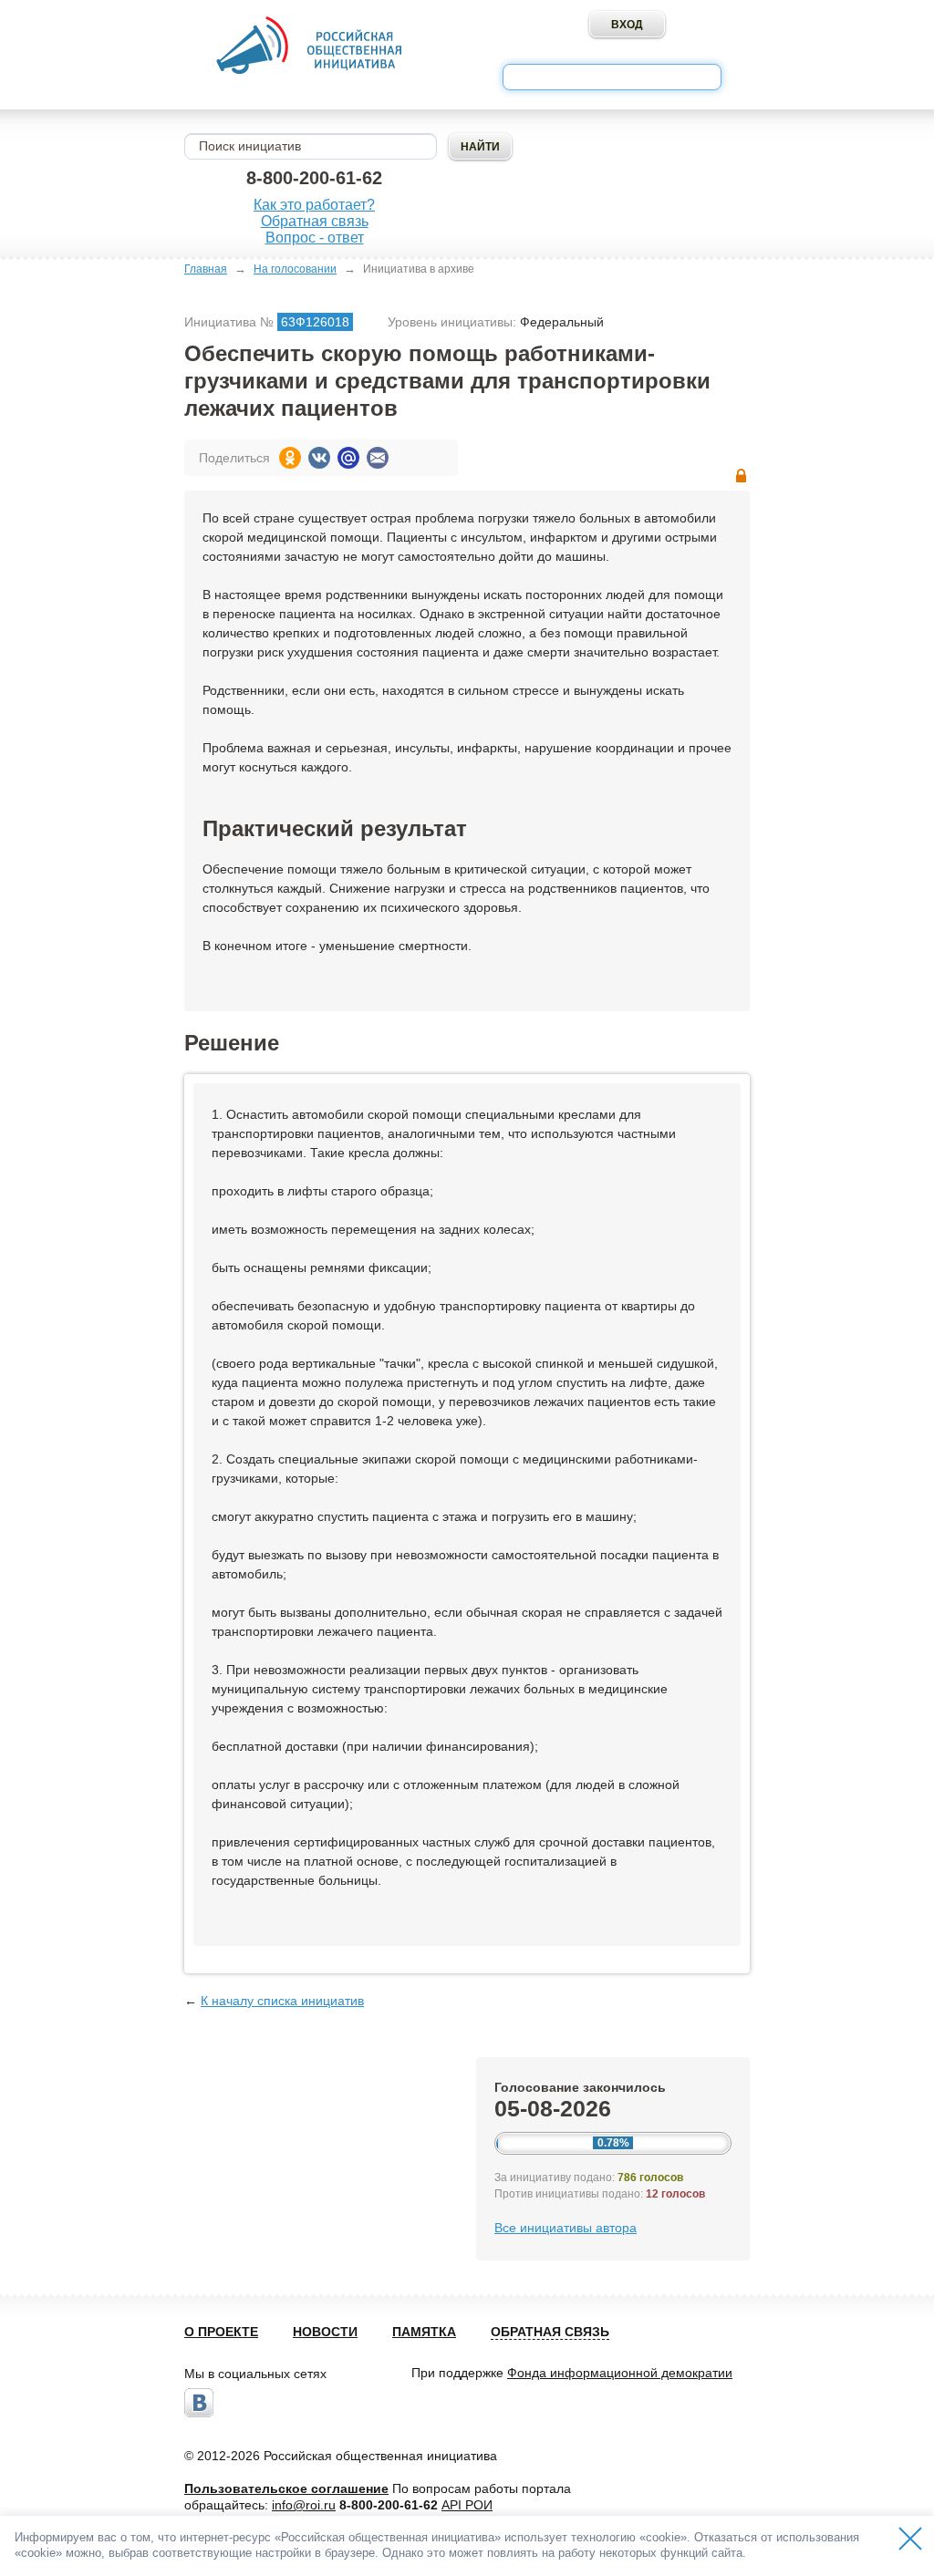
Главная (206, 269)
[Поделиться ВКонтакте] (319, 458)
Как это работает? (314, 205)
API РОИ (467, 2505)
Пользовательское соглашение (286, 2488)
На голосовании (295, 269)
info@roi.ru (304, 2505)
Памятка (424, 2332)
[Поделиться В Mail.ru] (348, 458)
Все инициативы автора (566, 2228)
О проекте (221, 2332)
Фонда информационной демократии (620, 2373)
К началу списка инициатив (282, 2001)
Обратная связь (315, 221)
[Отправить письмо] (378, 458)
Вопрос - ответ (315, 238)
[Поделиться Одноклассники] (290, 458)
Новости (325, 2332)
